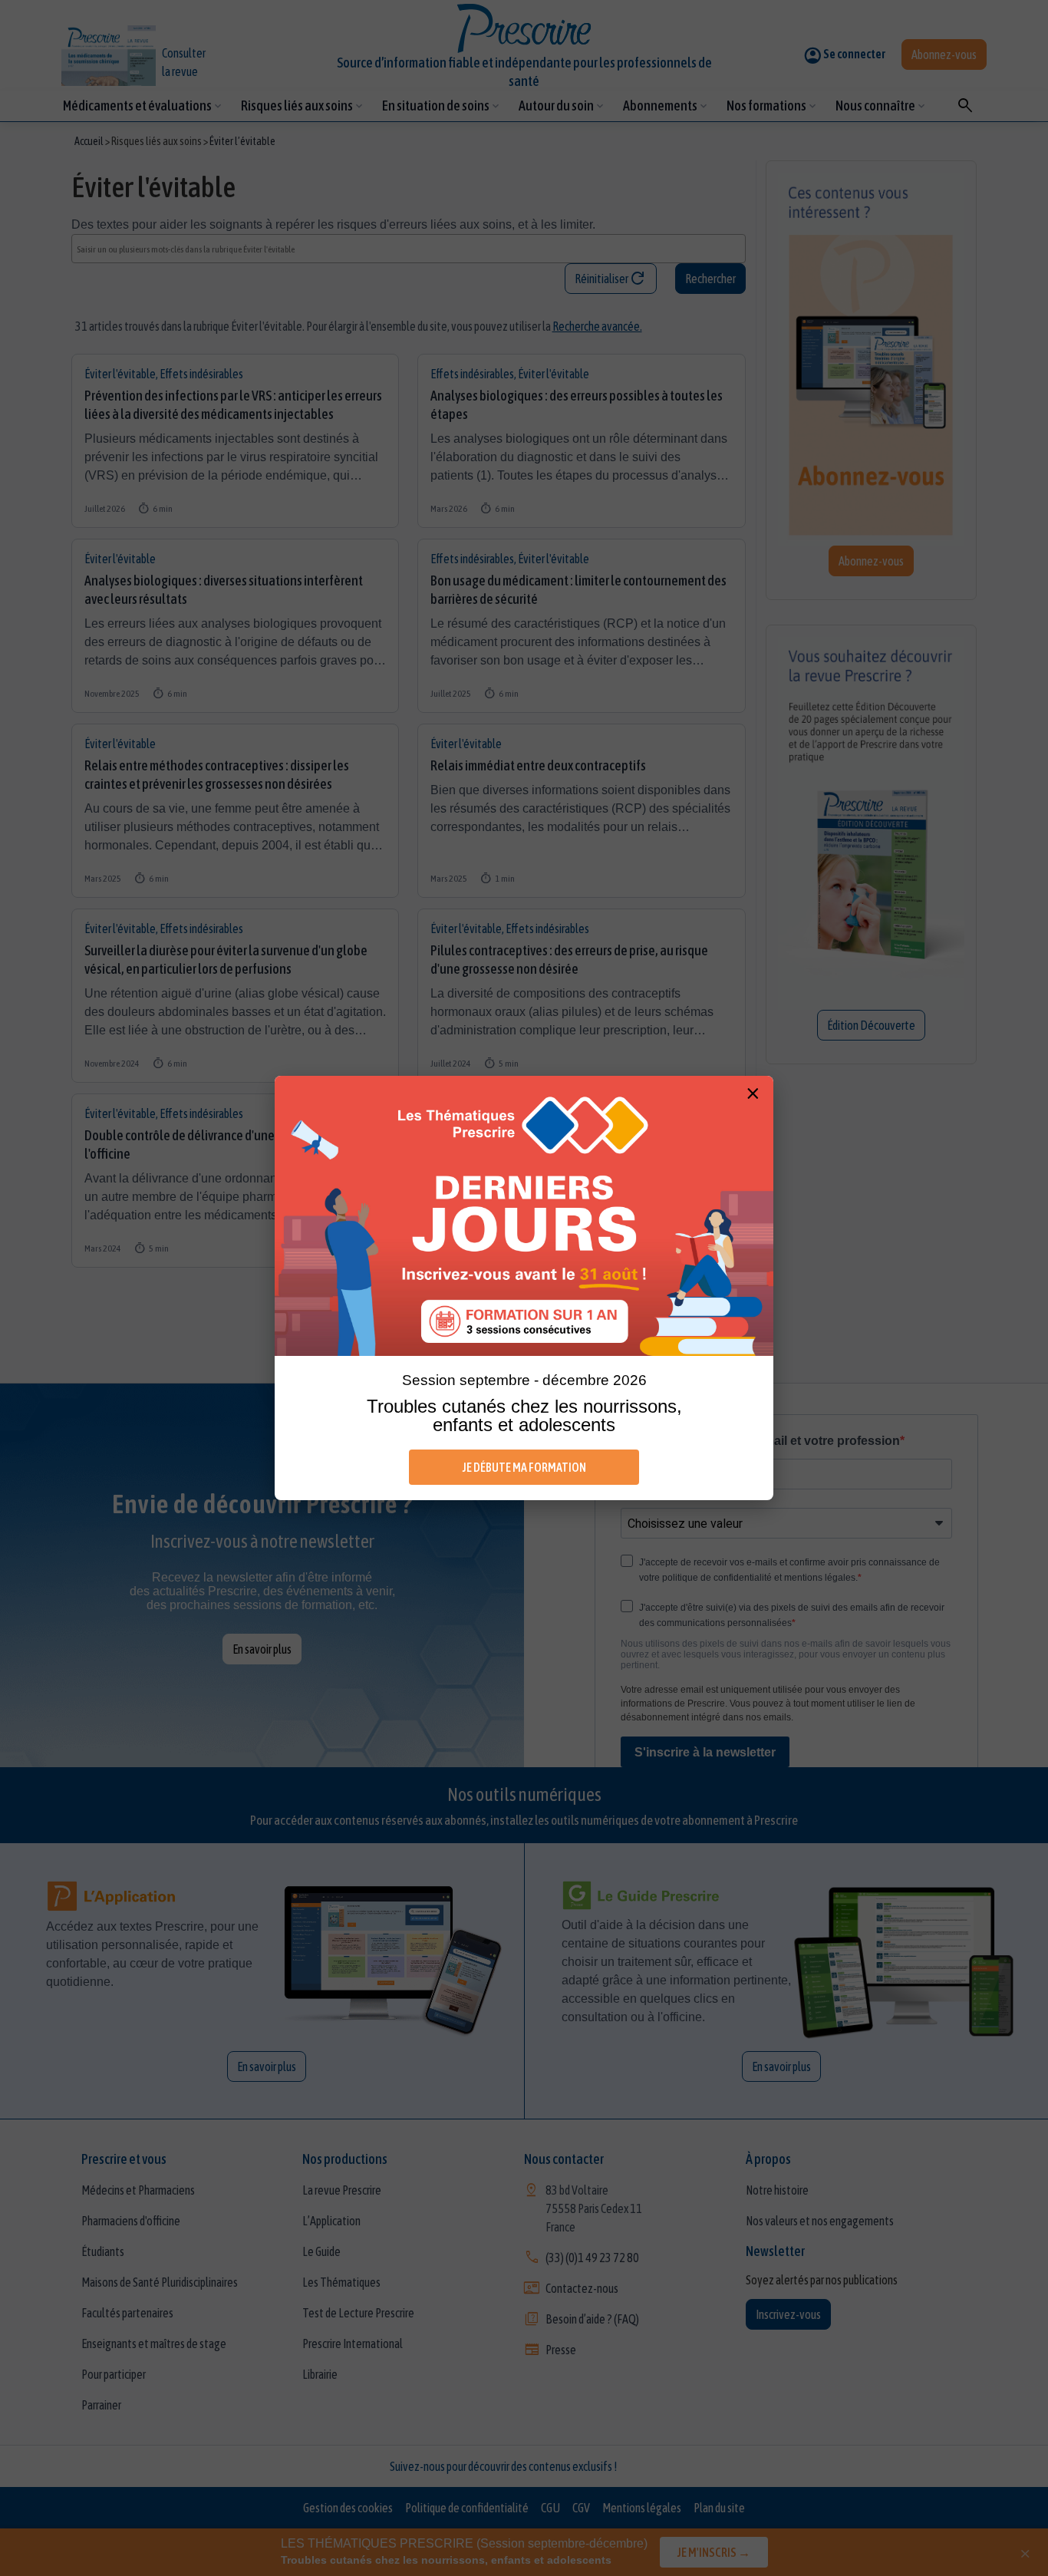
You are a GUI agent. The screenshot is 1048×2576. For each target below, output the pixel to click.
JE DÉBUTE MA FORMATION (524, 1467)
